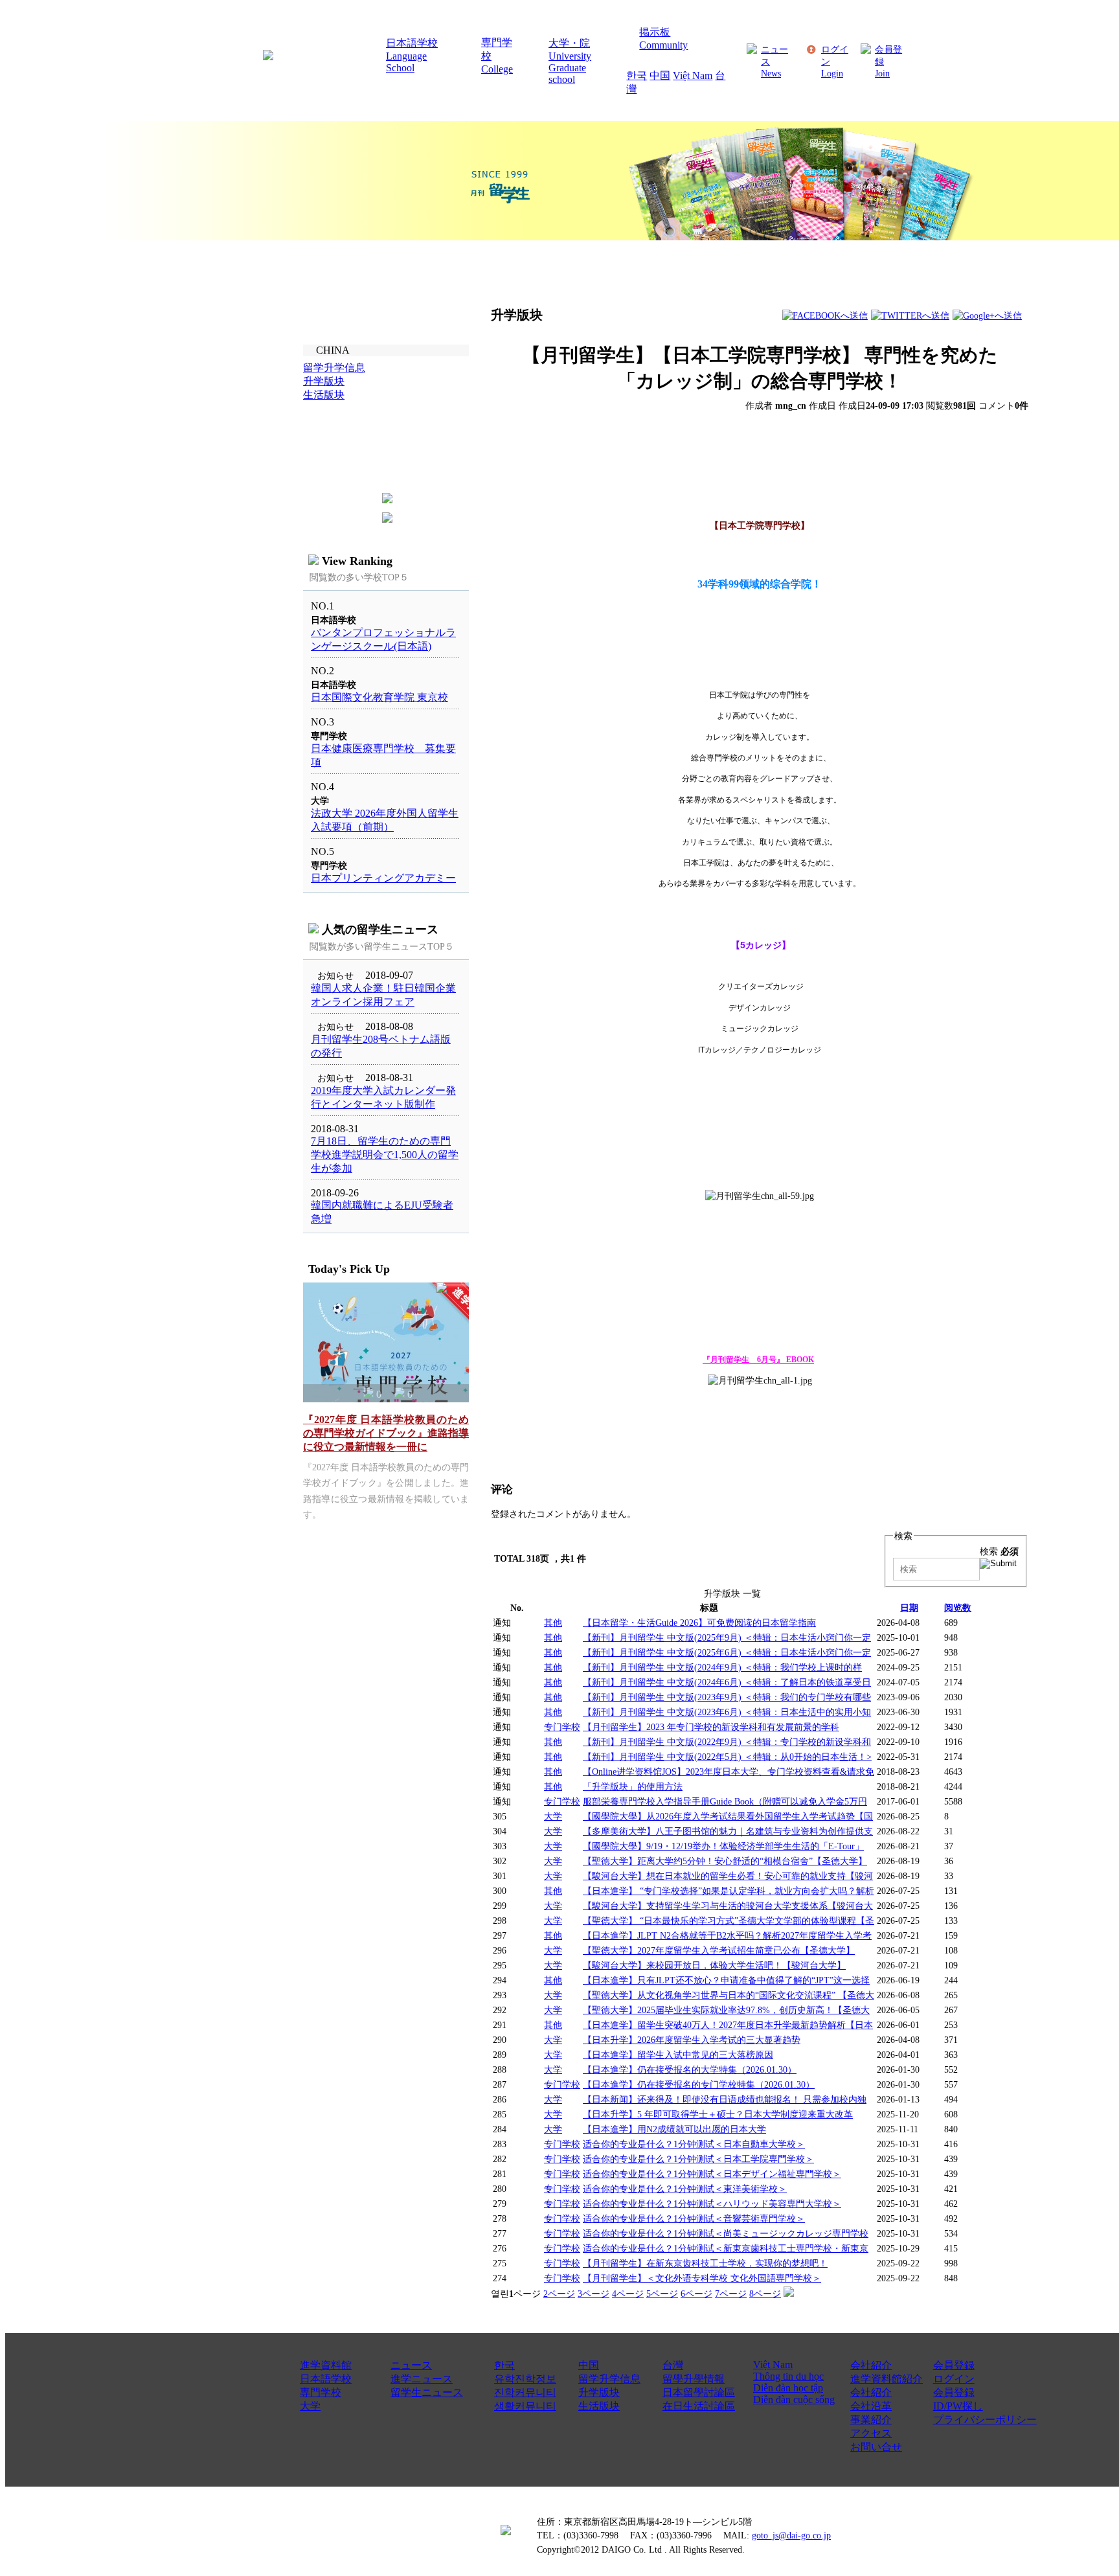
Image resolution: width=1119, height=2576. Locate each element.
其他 (553, 1623)
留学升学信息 (609, 2379)
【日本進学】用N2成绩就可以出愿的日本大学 (674, 2129)
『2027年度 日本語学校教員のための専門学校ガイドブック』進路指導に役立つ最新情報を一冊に (386, 1433)
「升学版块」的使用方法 (633, 1786)
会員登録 (954, 2365)
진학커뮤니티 (525, 2392)
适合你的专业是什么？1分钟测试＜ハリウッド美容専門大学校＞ (712, 2204)
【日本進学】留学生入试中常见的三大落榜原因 (678, 2055)
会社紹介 (871, 2365)
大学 (553, 1816)
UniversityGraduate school (570, 68)
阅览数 (958, 1608)
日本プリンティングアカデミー (383, 878)
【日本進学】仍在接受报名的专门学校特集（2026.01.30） (699, 2084)
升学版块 (599, 2392)
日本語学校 (412, 43)
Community (663, 45)
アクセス (871, 2433)
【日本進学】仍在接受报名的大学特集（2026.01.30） (690, 2069)
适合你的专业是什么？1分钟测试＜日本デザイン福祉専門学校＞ (712, 2174)
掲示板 (655, 32)
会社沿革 (871, 2406)
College (497, 69)
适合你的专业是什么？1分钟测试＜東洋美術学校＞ (685, 2189)
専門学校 (321, 2392)
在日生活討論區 (699, 2406)
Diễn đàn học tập (788, 2388)
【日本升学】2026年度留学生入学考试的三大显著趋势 (692, 2040)
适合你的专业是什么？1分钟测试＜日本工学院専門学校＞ (698, 2159)
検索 (999, 1551)
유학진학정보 (525, 2379)
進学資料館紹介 (887, 2379)
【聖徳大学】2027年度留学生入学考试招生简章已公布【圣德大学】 (719, 1950)
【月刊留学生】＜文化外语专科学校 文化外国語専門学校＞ (702, 2278)
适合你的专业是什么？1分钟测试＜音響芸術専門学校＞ (694, 2218)
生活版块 (599, 2406)
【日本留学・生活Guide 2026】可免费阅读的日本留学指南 (699, 1623)
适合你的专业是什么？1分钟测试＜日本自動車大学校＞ (694, 2144)
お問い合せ (876, 2447)
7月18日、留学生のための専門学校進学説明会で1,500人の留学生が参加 (385, 1155)
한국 (637, 75)
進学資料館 (326, 2365)
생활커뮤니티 (525, 2406)
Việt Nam (693, 75)
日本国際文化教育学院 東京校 (379, 697)
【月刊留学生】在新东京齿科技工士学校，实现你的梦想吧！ (705, 2263)
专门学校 (562, 1727)
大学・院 (569, 43)
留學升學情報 (694, 2379)
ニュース (411, 2365)
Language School (406, 62)
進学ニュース (422, 2379)
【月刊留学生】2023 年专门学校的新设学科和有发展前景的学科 (711, 1727)
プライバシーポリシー (985, 2420)
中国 (660, 75)
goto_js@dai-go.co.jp (791, 2535)
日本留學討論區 (699, 2392)
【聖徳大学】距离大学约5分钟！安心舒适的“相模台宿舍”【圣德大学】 (725, 1861)
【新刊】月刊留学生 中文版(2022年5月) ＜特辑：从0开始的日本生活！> (727, 1757)
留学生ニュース (427, 2392)
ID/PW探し (958, 2406)
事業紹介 (871, 2420)
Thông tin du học (788, 2376)
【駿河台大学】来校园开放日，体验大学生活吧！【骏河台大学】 (714, 1965)
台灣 (673, 2365)
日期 (909, 1608)
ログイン (954, 2379)
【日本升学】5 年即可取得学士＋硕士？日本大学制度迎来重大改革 (718, 2114)
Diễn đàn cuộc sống (794, 2399)
